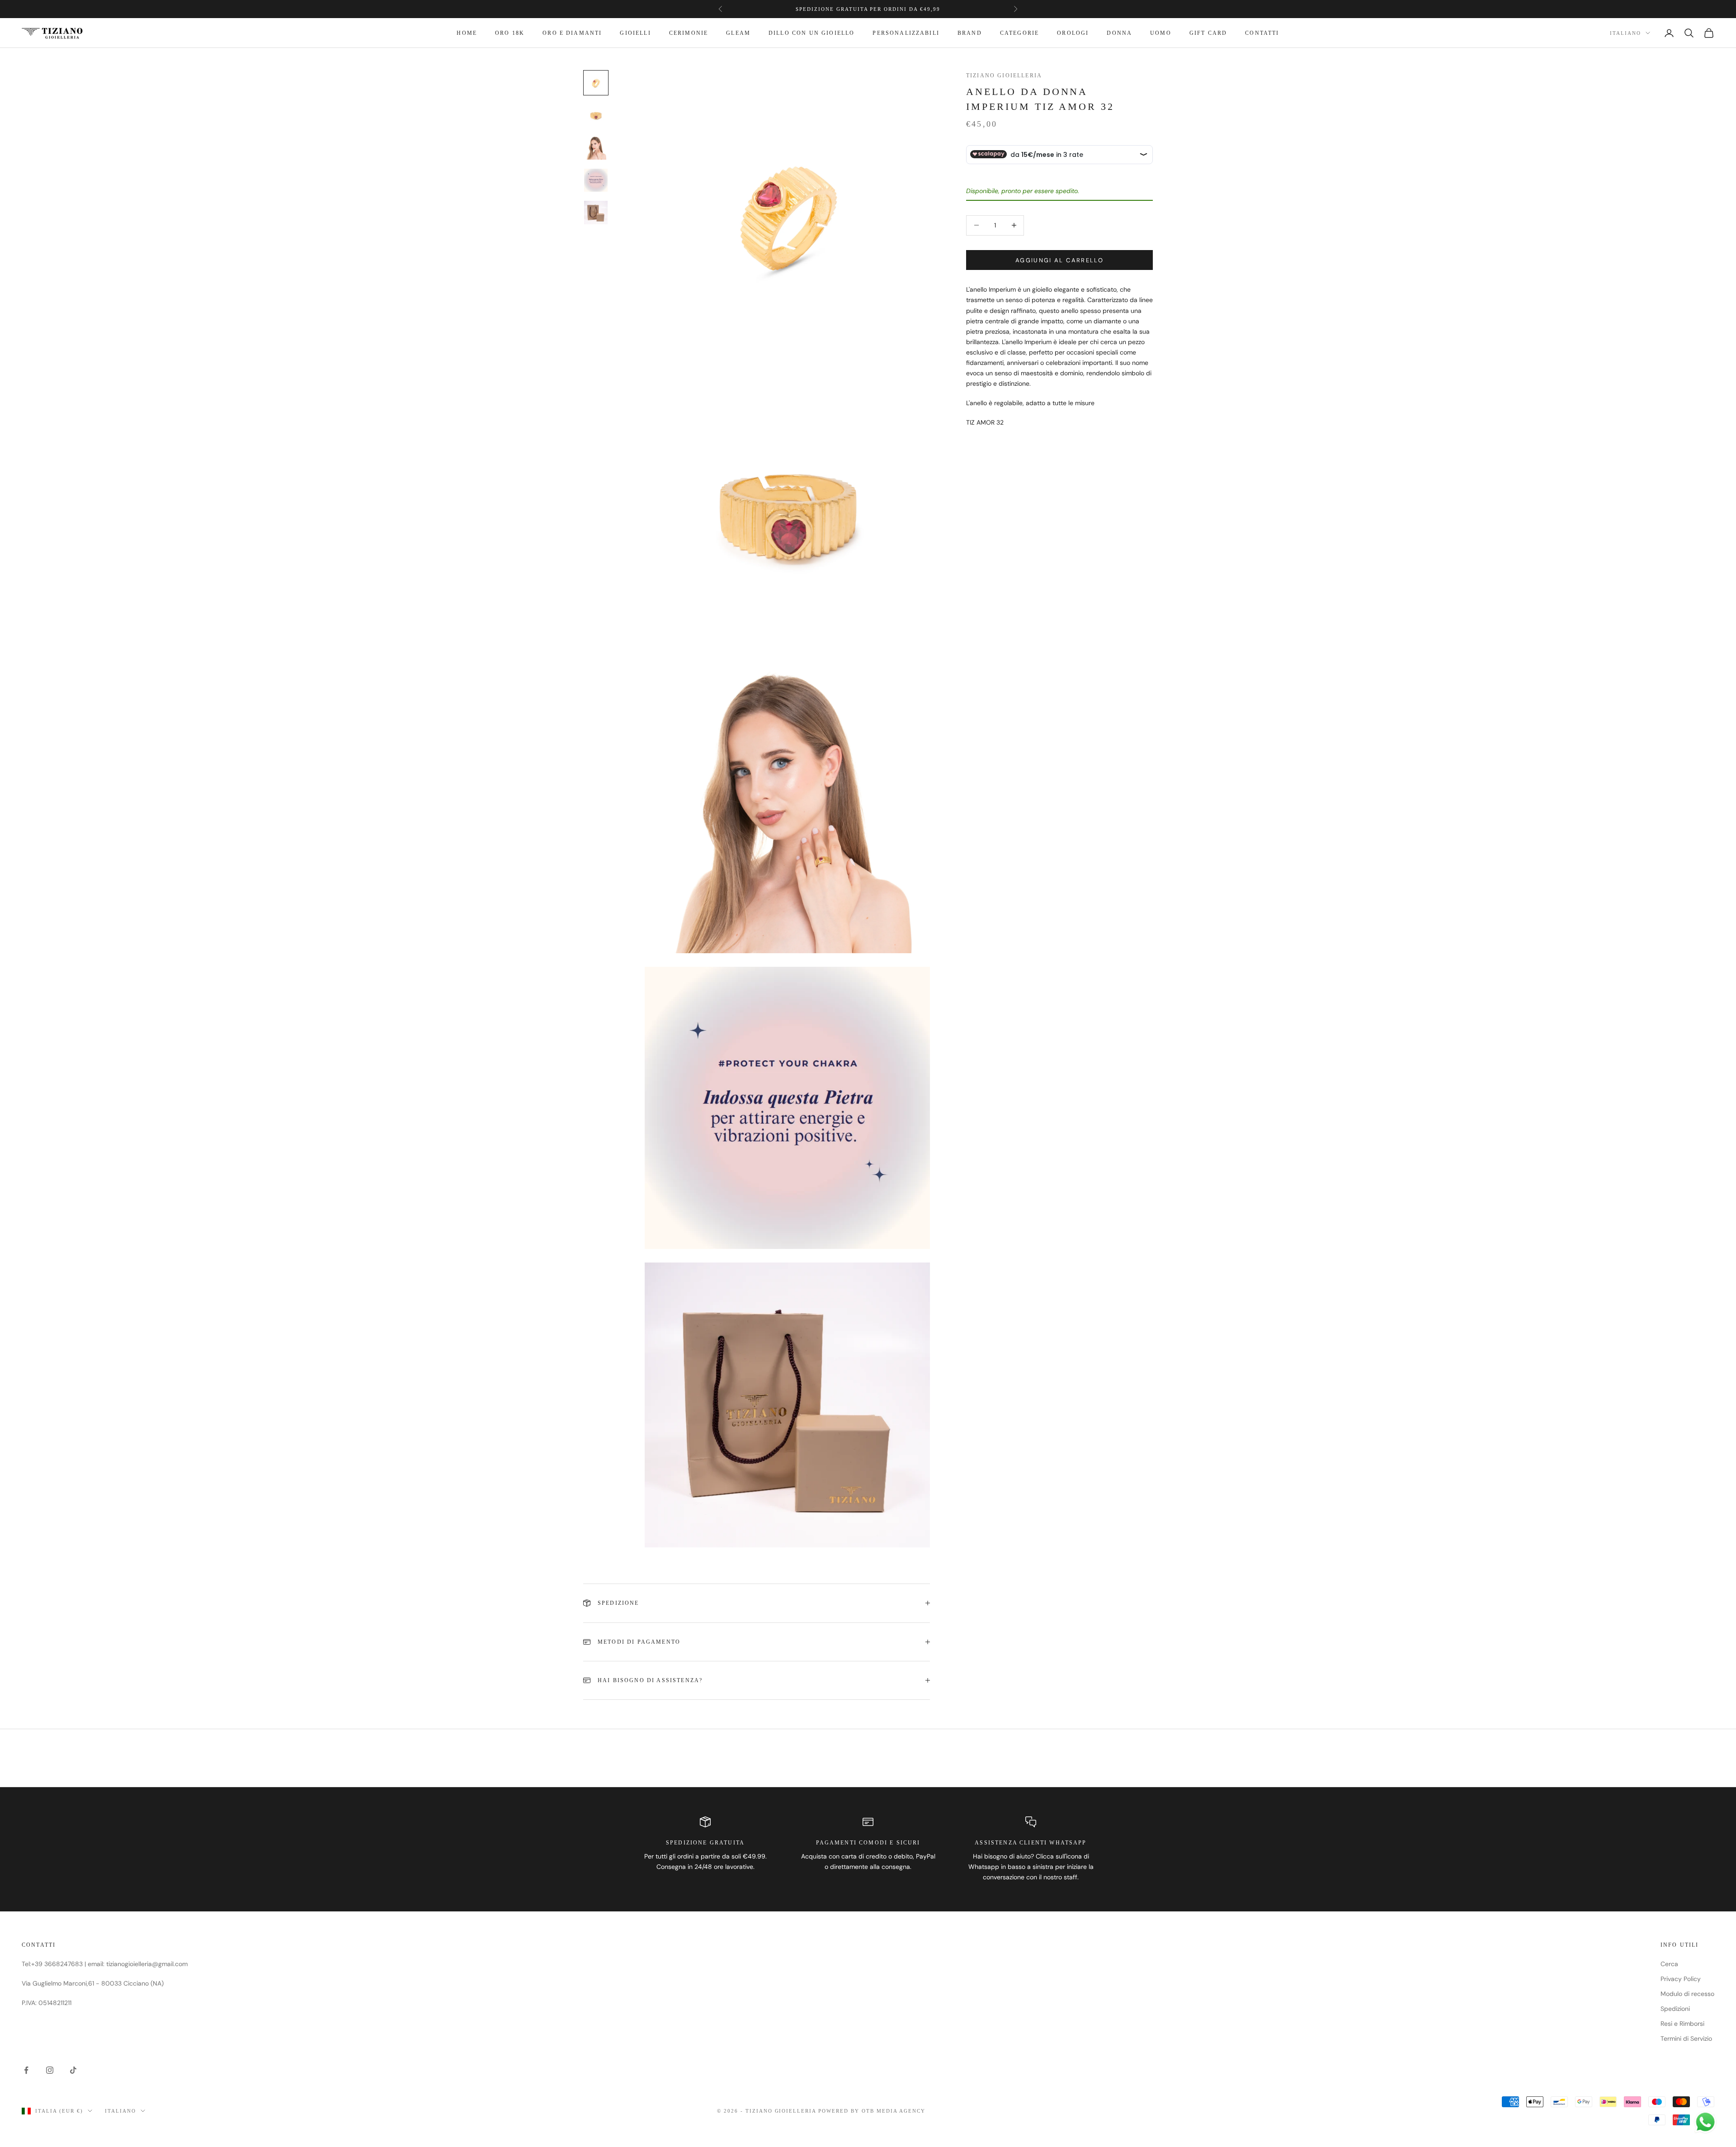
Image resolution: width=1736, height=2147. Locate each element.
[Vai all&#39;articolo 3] (596, 148)
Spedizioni (1675, 2009)
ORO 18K (510, 33)
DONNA (1119, 33)
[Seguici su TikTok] (73, 2070)
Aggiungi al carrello (1059, 260)
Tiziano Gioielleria (1004, 76)
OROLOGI (1073, 33)
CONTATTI (1262, 33)
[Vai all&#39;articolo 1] (596, 83)
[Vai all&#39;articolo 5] (596, 213)
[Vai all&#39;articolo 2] (596, 115)
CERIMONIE (689, 33)
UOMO (1161, 33)
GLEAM (738, 33)
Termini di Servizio (1686, 2038)
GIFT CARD (1208, 33)
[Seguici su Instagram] (50, 2070)
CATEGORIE (1019, 33)
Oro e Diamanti (572, 33)
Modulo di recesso (1687, 1994)
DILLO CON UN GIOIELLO (811, 33)
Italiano (1625, 33)
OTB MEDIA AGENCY (894, 2111)
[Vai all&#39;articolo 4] (596, 180)
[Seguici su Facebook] (26, 2070)
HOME (467, 33)
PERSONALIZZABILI (906, 33)
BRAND (970, 33)
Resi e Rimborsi (1682, 2024)
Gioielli (635, 33)
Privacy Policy (1681, 1979)
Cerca (1669, 1964)
